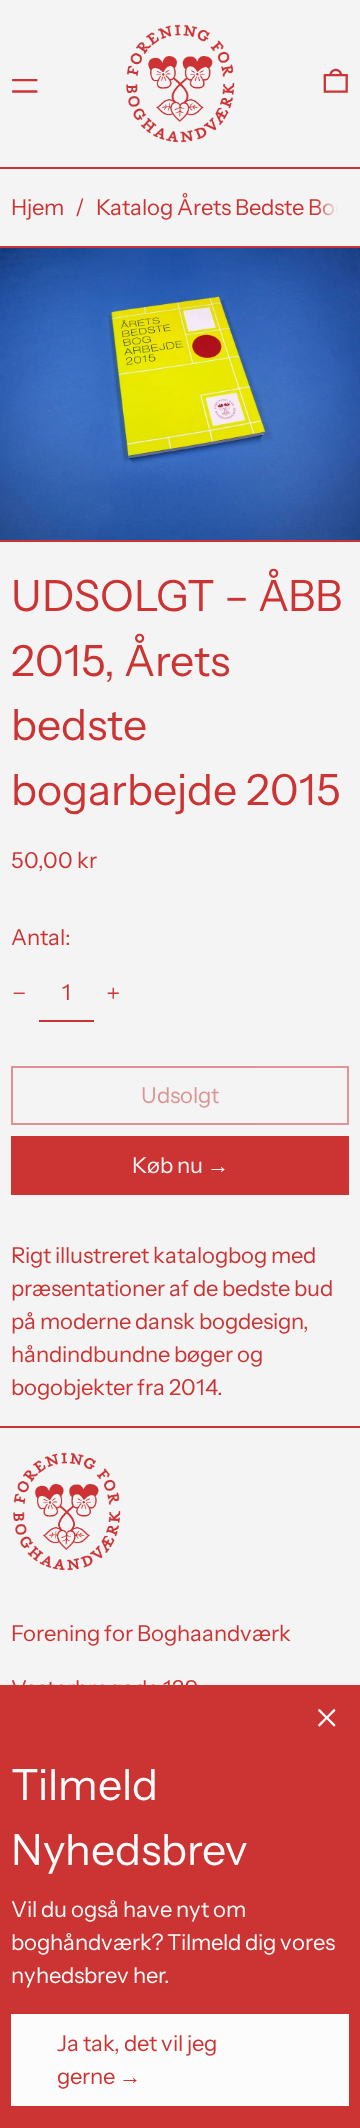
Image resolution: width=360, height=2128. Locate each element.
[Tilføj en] (113, 993)
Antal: (41, 937)
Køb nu (167, 1165)
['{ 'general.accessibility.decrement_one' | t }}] (19, 993)
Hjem (37, 207)
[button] (336, 83)
